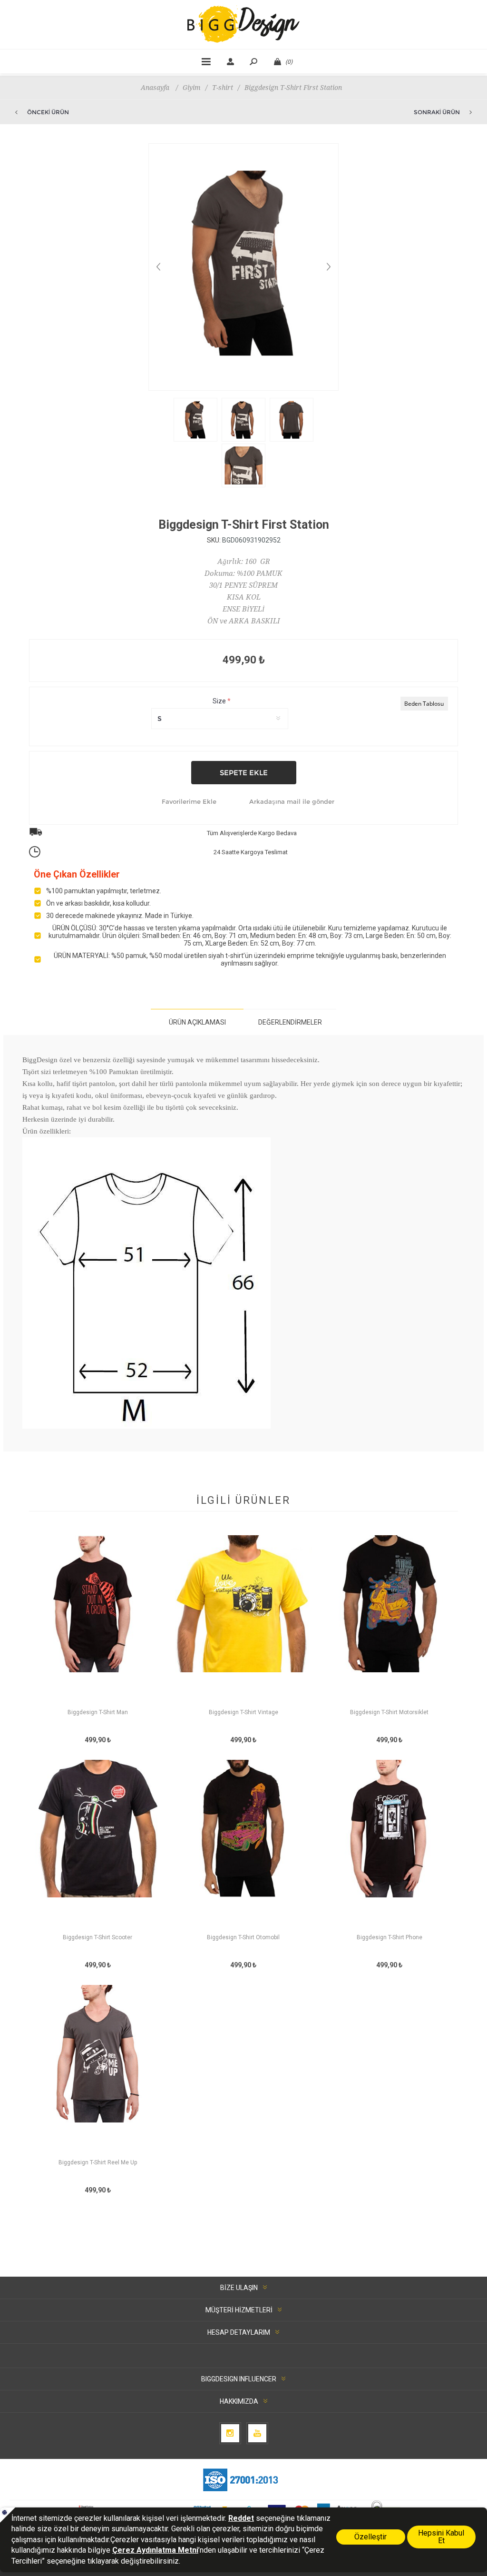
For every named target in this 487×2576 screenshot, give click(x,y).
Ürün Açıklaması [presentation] (197, 1022)
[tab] (197, 1022)
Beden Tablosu (424, 704)
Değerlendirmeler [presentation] (290, 1022)
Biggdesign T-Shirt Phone (390, 1937)
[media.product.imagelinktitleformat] (98, 1621)
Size (220, 701)
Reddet (241, 2518)
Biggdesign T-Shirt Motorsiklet (389, 1712)
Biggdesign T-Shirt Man (98, 1712)
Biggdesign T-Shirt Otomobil (243, 1937)
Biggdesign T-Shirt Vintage (243, 1712)
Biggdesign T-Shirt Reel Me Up (98, 2162)
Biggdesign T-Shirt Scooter (97, 1937)
